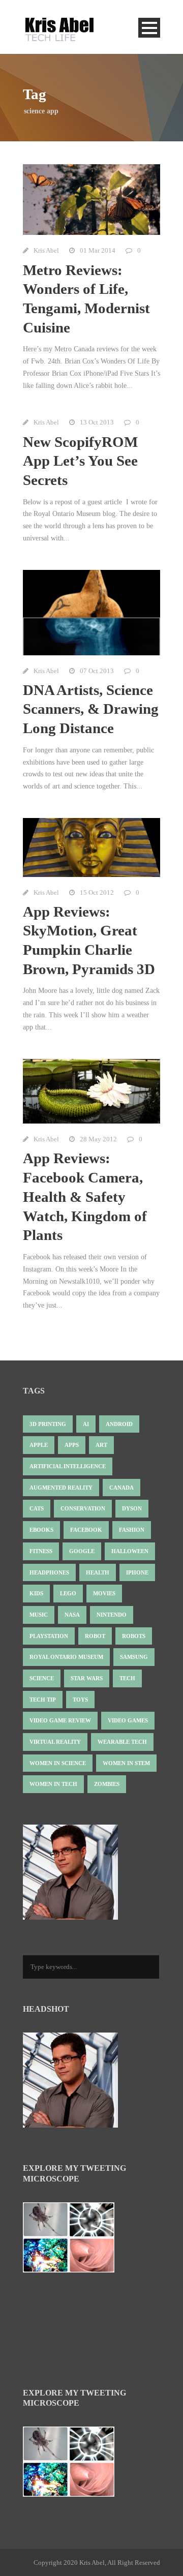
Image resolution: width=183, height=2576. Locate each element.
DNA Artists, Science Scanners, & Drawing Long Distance (91, 709)
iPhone (137, 1572)
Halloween (130, 1551)
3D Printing (48, 1424)
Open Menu (149, 28)
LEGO (68, 1593)
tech (127, 1678)
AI (86, 1424)
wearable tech (122, 1742)
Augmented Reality (61, 1488)
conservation (83, 1508)
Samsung (134, 1657)
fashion (132, 1530)
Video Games (128, 1720)
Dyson (132, 1508)
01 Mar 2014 (98, 250)
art (101, 1445)
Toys (80, 1700)
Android (119, 1424)
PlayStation (49, 1636)
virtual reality (55, 1742)
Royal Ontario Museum (66, 1657)
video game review (60, 1720)
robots (134, 1636)
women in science (58, 1763)
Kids (36, 1593)
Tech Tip (43, 1700)
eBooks (41, 1530)
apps (72, 1445)
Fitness (41, 1551)
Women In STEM (126, 1763)
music (39, 1615)
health (98, 1572)
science (42, 1678)
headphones (49, 1572)
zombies (107, 1784)
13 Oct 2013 (97, 422)
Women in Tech (53, 1784)
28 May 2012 (98, 1139)
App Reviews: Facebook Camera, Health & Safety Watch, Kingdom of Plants (85, 1196)
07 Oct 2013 (97, 671)
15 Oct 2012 (97, 892)
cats (37, 1508)
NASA (72, 1615)
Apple (39, 1445)
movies (104, 1593)
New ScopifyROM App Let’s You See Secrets (80, 461)
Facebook (86, 1530)
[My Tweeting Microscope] (74, 2240)
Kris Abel (46, 250)
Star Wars (87, 1678)
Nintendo (112, 1615)
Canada (121, 1488)
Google (82, 1551)
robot (95, 1636)
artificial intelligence (68, 1466)
